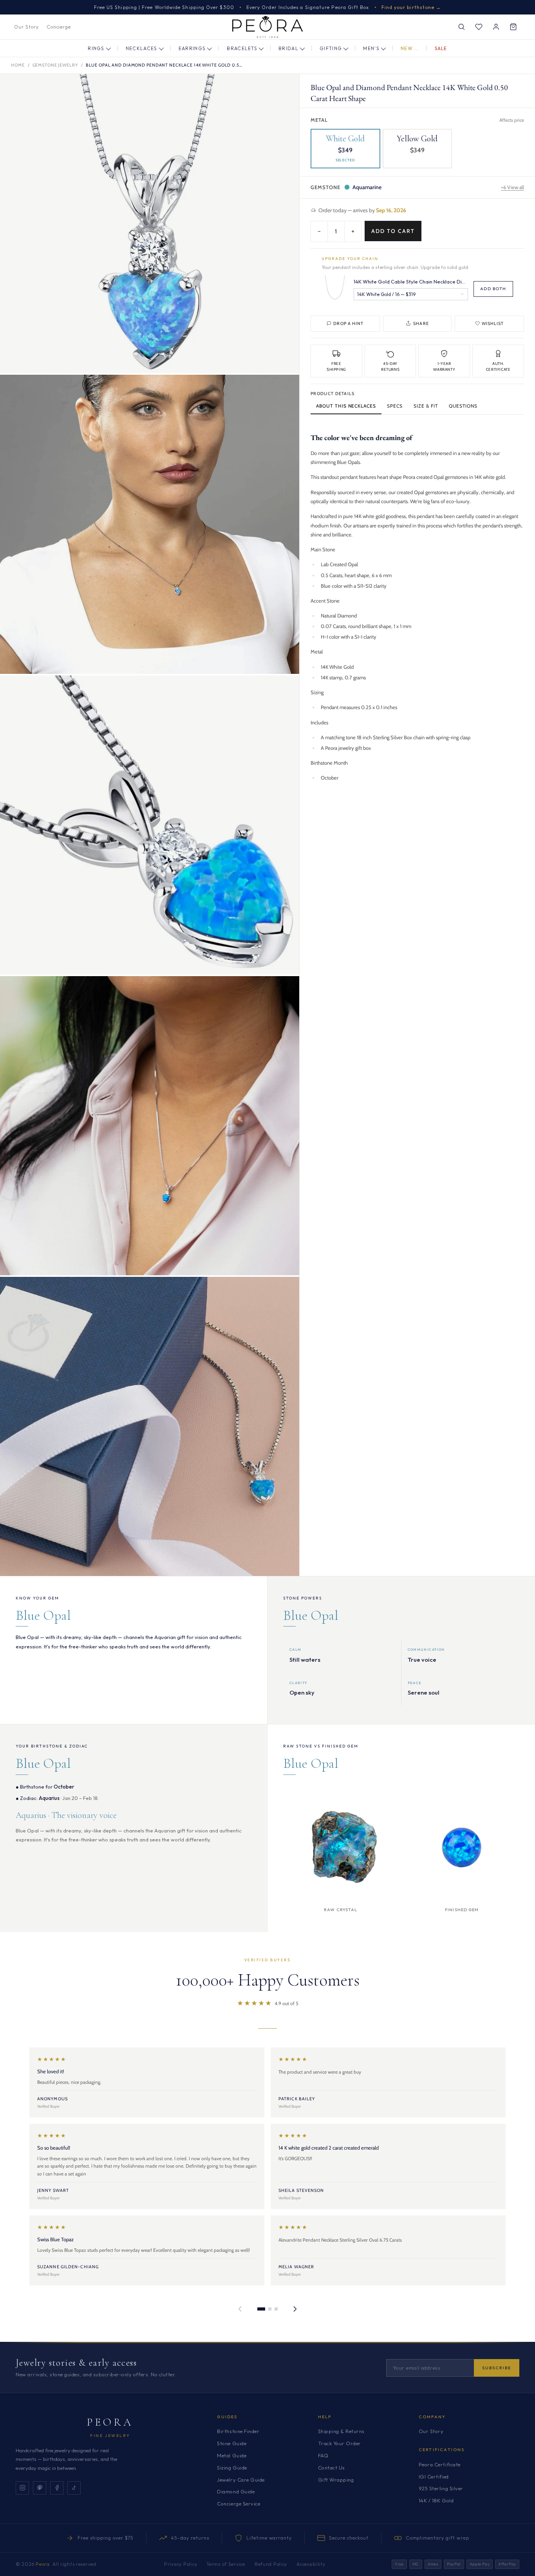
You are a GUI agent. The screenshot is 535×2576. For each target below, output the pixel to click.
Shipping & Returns (341, 2431)
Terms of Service (226, 2564)
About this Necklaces (346, 405)
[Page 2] (270, 2309)
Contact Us (332, 2468)
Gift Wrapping (336, 2480)
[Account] (496, 27)
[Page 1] (261, 2309)
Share (421, 323)
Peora (110, 2422)
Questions (463, 405)
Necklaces (142, 48)
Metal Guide (232, 2455)
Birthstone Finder (238, 2431)
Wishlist (493, 323)
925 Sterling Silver (441, 2488)
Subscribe (497, 2368)
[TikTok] (74, 2488)
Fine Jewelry (110, 2436)
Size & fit (426, 405)
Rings (96, 48)
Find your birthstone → (411, 7)
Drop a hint (348, 323)
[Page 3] (276, 2309)
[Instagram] (22, 2488)
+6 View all (512, 187)
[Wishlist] (479, 27)
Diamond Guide (236, 2491)
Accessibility (311, 2564)
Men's (371, 48)
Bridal (288, 48)
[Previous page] (240, 2309)
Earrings (192, 48)
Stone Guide (232, 2443)
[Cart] (513, 27)
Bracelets (242, 48)
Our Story (26, 27)
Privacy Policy (181, 2564)
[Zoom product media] (286, 88)
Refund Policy (271, 2564)
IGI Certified (434, 2477)
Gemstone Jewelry (55, 65)
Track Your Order (340, 2443)
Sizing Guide (232, 2468)
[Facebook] (57, 2488)
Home (18, 65)
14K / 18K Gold (436, 2500)
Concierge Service (239, 2504)
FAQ (323, 2455)
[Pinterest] (40, 2488)
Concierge (59, 27)
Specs (395, 405)
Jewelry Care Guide (241, 2480)
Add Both (493, 288)
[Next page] (295, 2309)
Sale (441, 48)
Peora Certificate (440, 2464)
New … (410, 48)
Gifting (331, 48)
